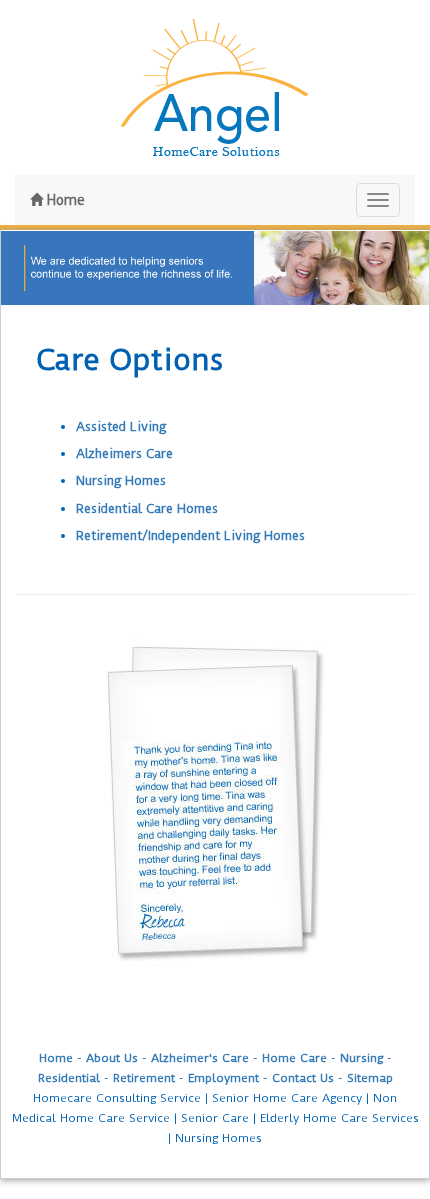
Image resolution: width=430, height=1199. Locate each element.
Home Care (294, 1058)
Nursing (361, 1058)
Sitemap (370, 1078)
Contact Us (303, 1078)
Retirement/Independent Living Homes (190, 535)
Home (64, 200)
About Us (112, 1058)
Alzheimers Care (124, 453)
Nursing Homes (121, 480)
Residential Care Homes (147, 508)
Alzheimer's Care (200, 1058)
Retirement (144, 1078)
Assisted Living (121, 426)
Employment (223, 1078)
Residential (69, 1078)
